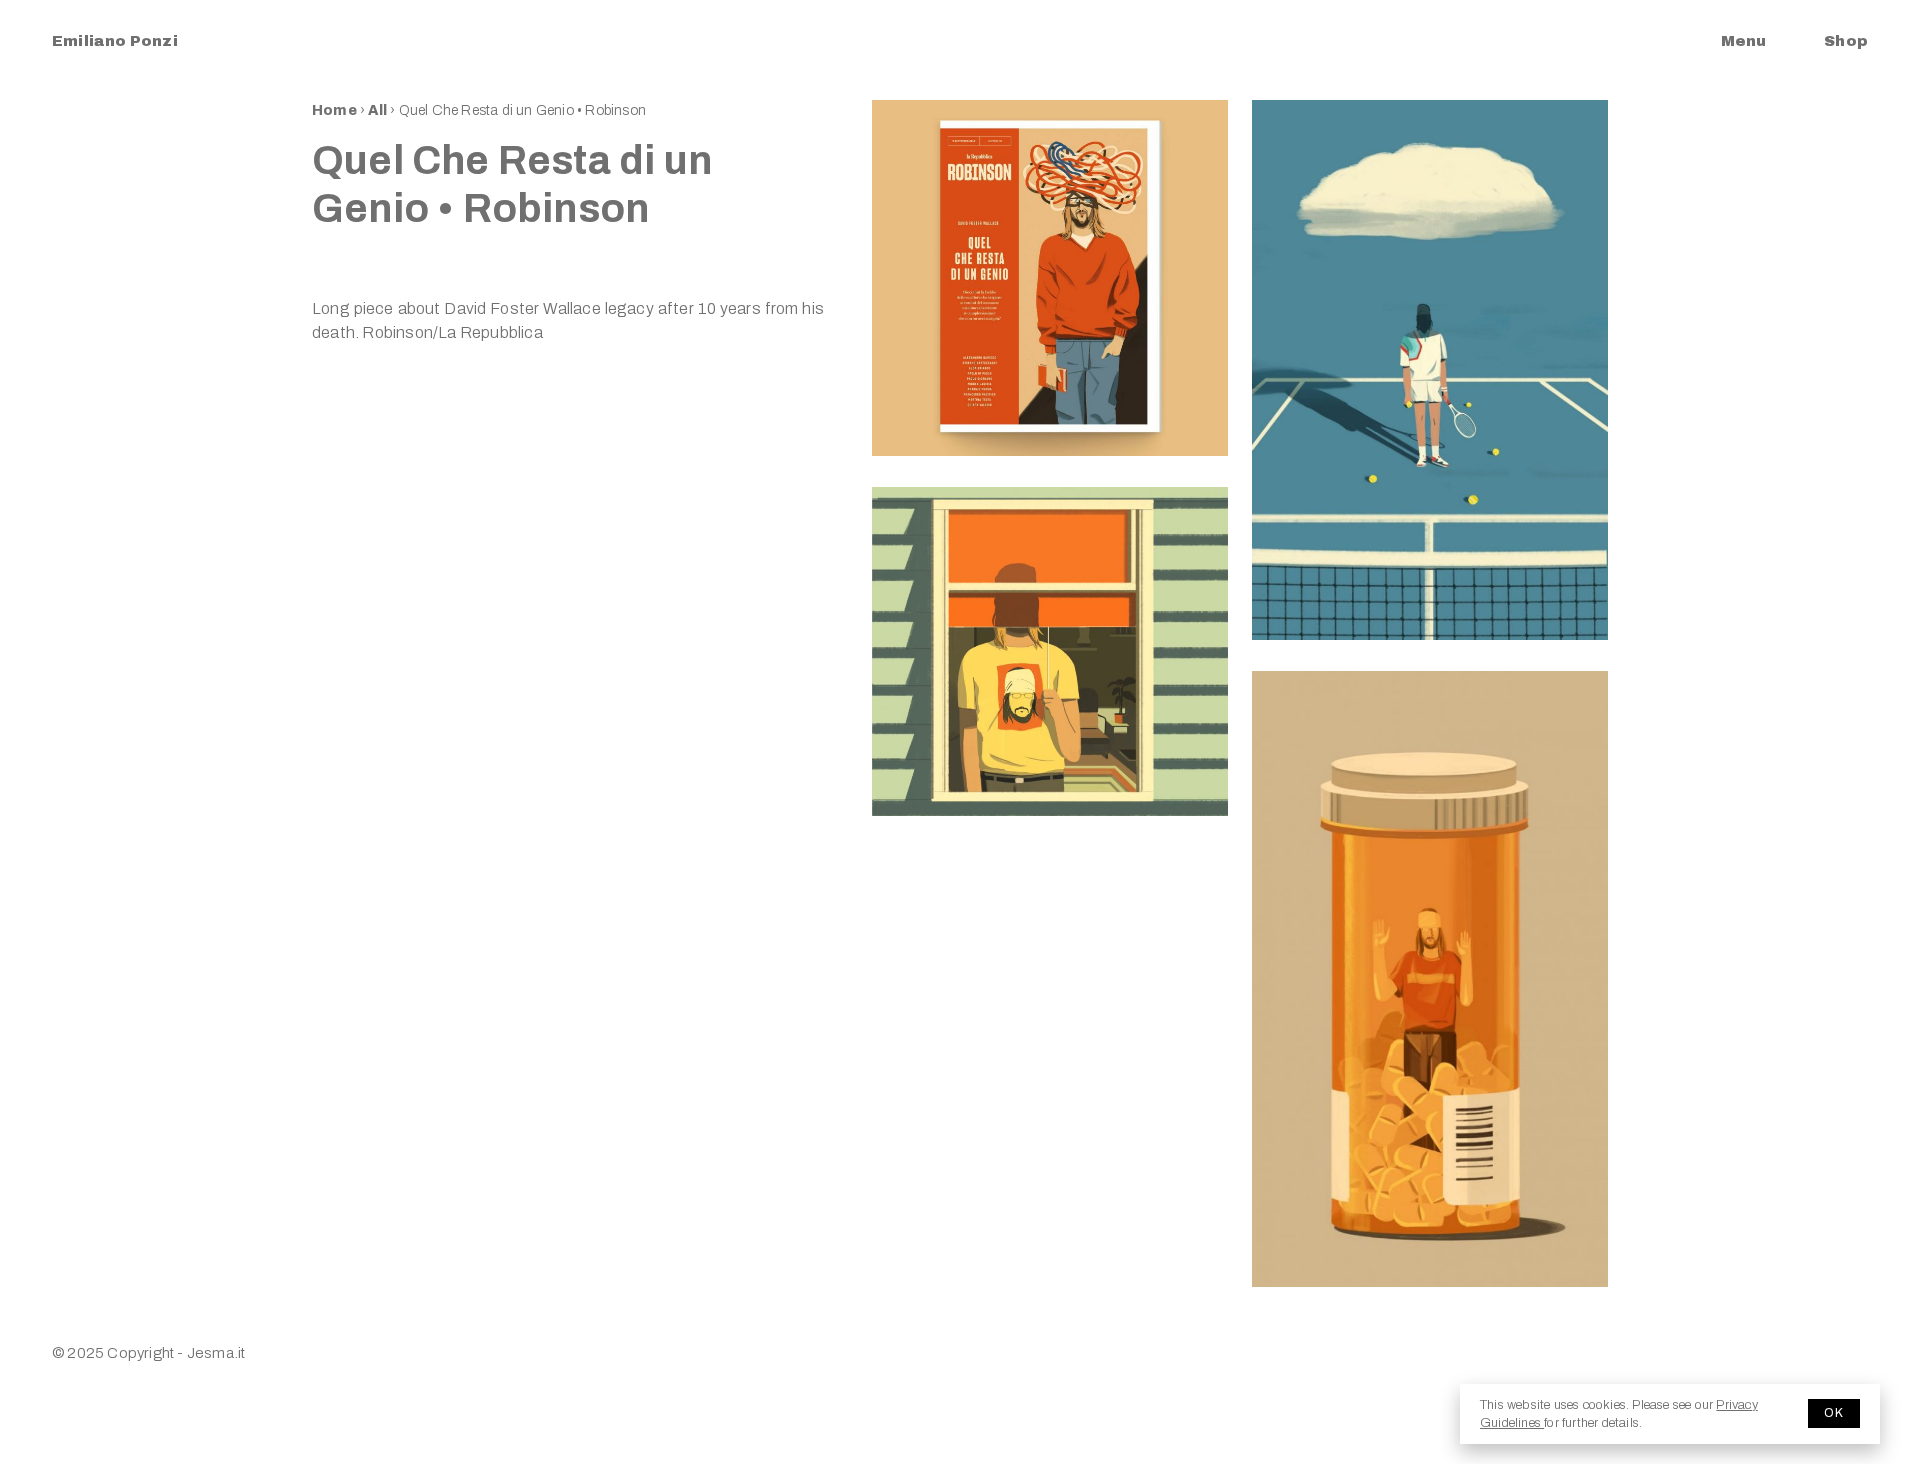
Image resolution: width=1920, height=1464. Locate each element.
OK (1834, 1413)
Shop (1846, 41)
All (379, 110)
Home (334, 110)
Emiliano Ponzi (115, 41)
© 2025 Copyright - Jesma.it (148, 1353)
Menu (1743, 41)
